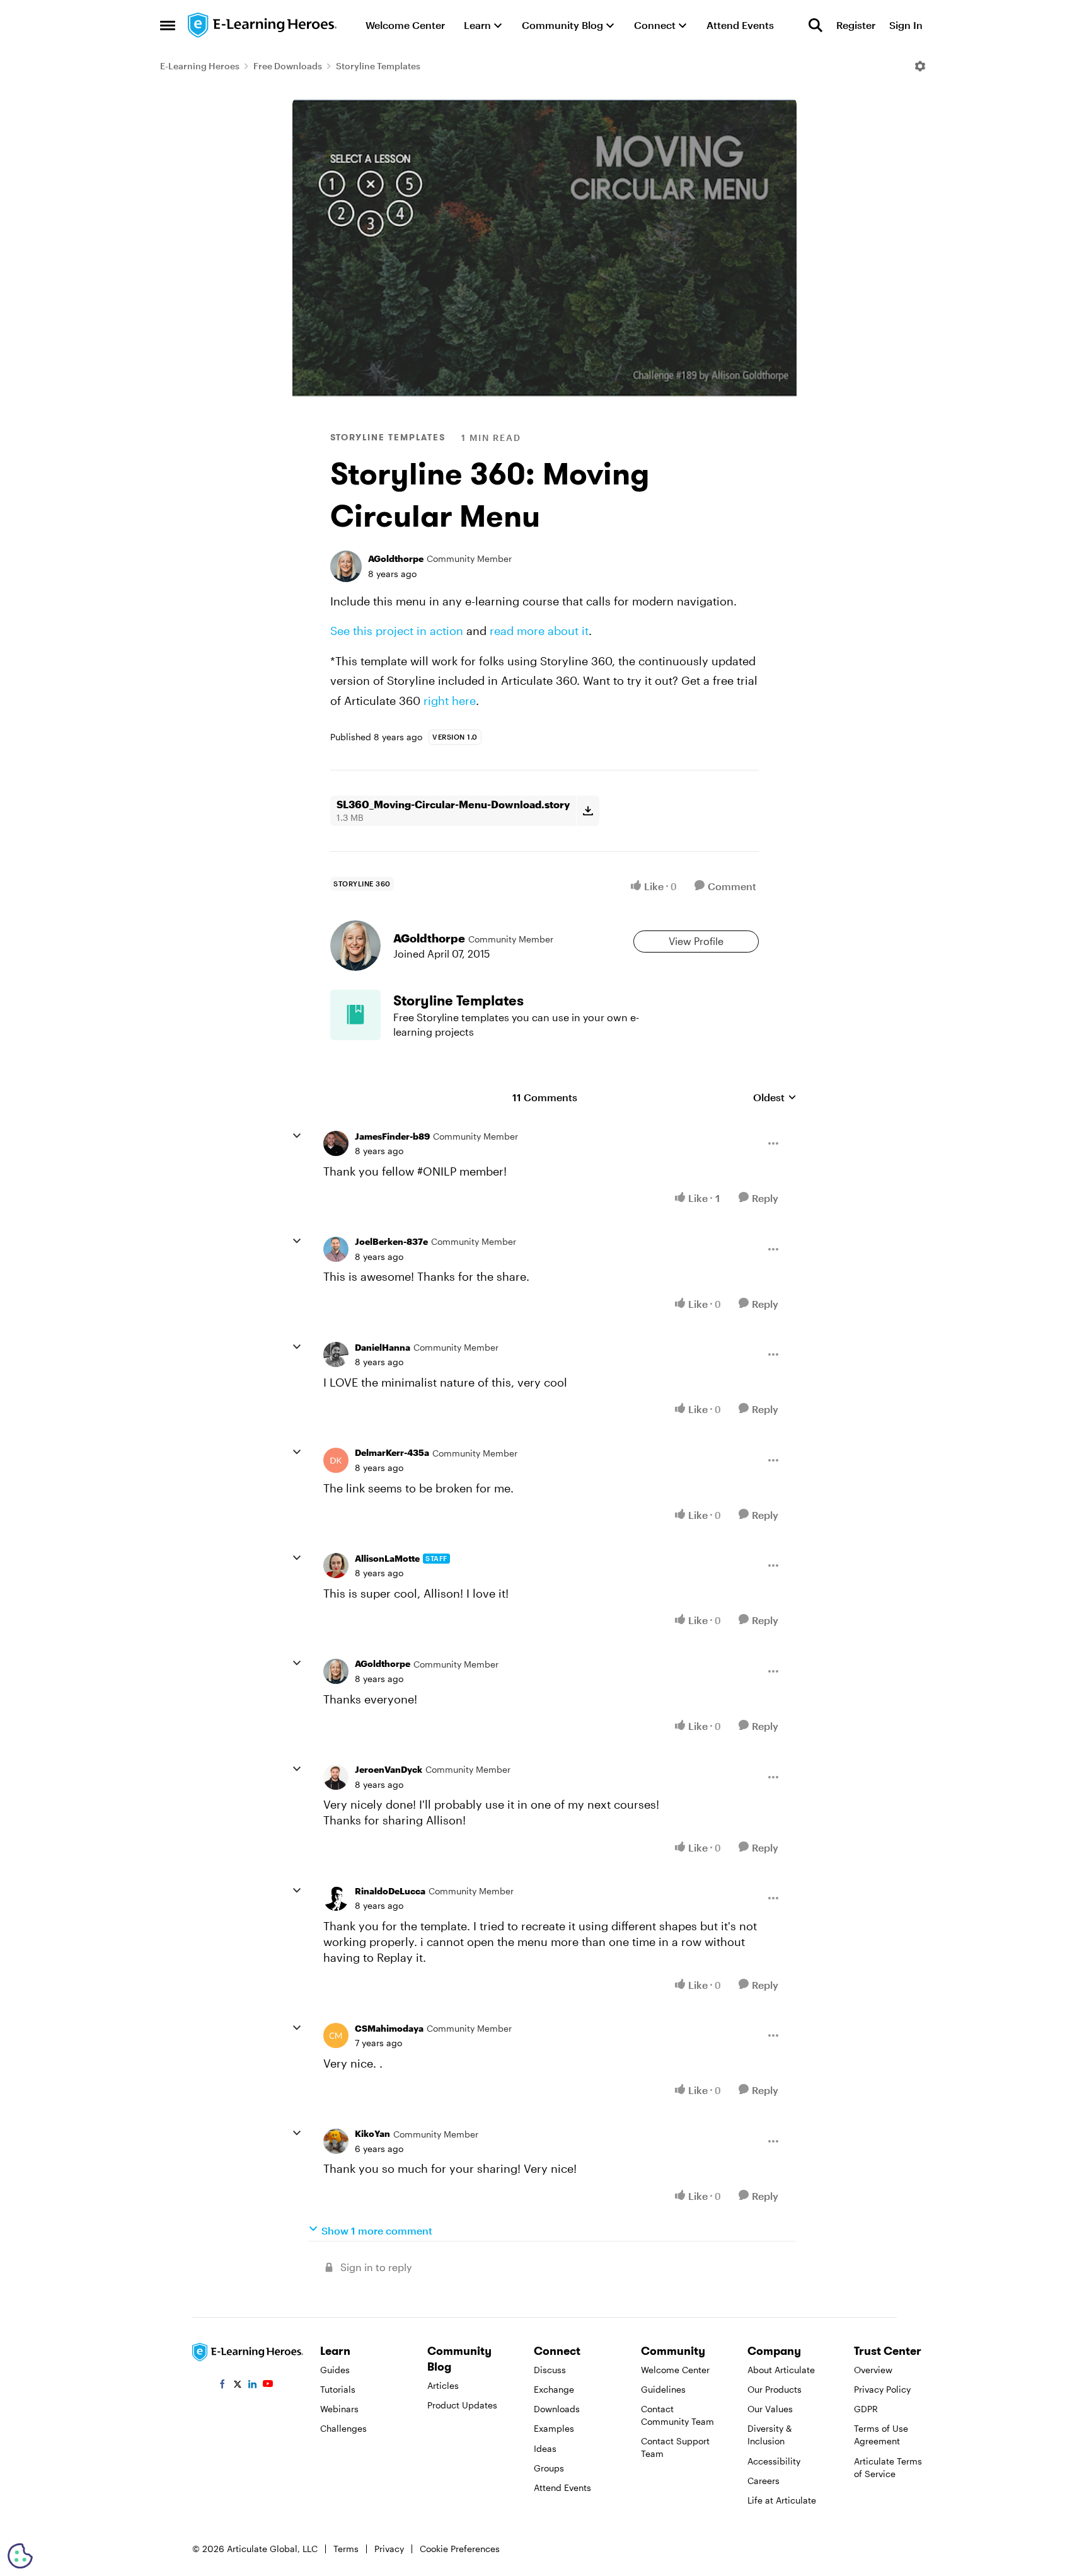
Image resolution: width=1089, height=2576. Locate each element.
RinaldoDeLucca (390, 1891)
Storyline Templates (378, 66)
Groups (549, 2468)
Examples (554, 2428)
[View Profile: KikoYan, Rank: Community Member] (336, 2141)
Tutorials (338, 2389)
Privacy (389, 2549)
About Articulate (781, 2370)
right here (450, 701)
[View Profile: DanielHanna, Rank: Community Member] (336, 1354)
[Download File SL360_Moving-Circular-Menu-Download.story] (588, 811)
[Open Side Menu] (168, 25)
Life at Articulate (782, 2500)
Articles (443, 2385)
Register (856, 25)
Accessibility (774, 2461)
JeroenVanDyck (389, 1769)
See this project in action (397, 631)
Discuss (550, 2370)
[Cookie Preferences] (20, 2556)
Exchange (554, 2389)
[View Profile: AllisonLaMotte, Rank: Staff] (336, 1566)
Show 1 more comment (377, 2230)
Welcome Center (675, 2370)
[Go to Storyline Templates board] (355, 1015)
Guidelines (663, 2389)
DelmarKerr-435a (392, 1452)
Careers (763, 2481)
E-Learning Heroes (200, 66)
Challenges (343, 2428)
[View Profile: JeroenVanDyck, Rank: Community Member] (336, 1777)
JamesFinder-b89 (392, 1136)
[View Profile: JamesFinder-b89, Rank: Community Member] (336, 1143)
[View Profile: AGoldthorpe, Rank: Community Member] (346, 566)
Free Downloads (288, 66)
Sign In (906, 25)
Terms (346, 2549)
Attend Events (562, 2487)
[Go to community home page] (263, 25)
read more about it (539, 631)
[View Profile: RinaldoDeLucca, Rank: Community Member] (336, 1898)
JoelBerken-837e (391, 1241)
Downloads (557, 2409)
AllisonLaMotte (387, 1558)
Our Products (775, 2389)
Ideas (545, 2448)
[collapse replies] (297, 1136)
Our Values (770, 2409)
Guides (335, 2370)
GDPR (866, 2409)
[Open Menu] (920, 66)
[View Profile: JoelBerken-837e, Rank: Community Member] (336, 1249)
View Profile (696, 941)
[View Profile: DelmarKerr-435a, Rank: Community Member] (336, 1460)
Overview (873, 2370)
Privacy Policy (882, 2389)
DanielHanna (383, 1347)
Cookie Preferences (460, 2549)
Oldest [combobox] (775, 1098)
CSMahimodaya (389, 2028)
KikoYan (372, 2133)
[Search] (815, 25)
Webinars (339, 2409)
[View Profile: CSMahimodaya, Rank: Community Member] (336, 2035)
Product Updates (462, 2405)
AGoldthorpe (396, 558)
